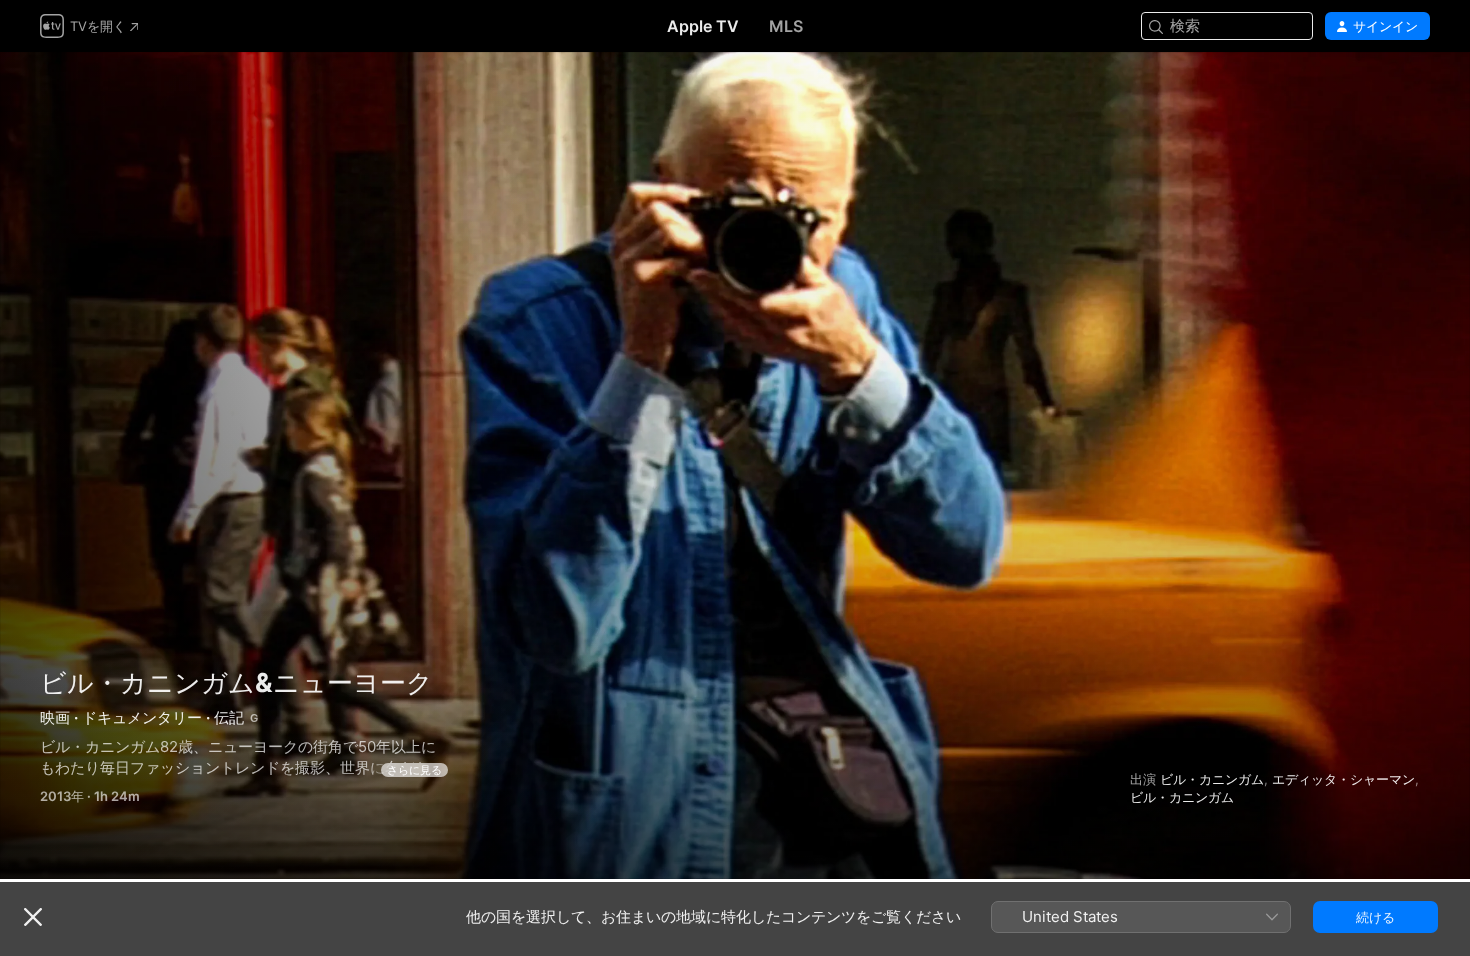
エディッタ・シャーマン (1343, 779)
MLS (786, 26)
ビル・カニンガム (1212, 779)
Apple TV (703, 26)
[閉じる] (33, 917)
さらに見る (414, 770)
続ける (1375, 917)
